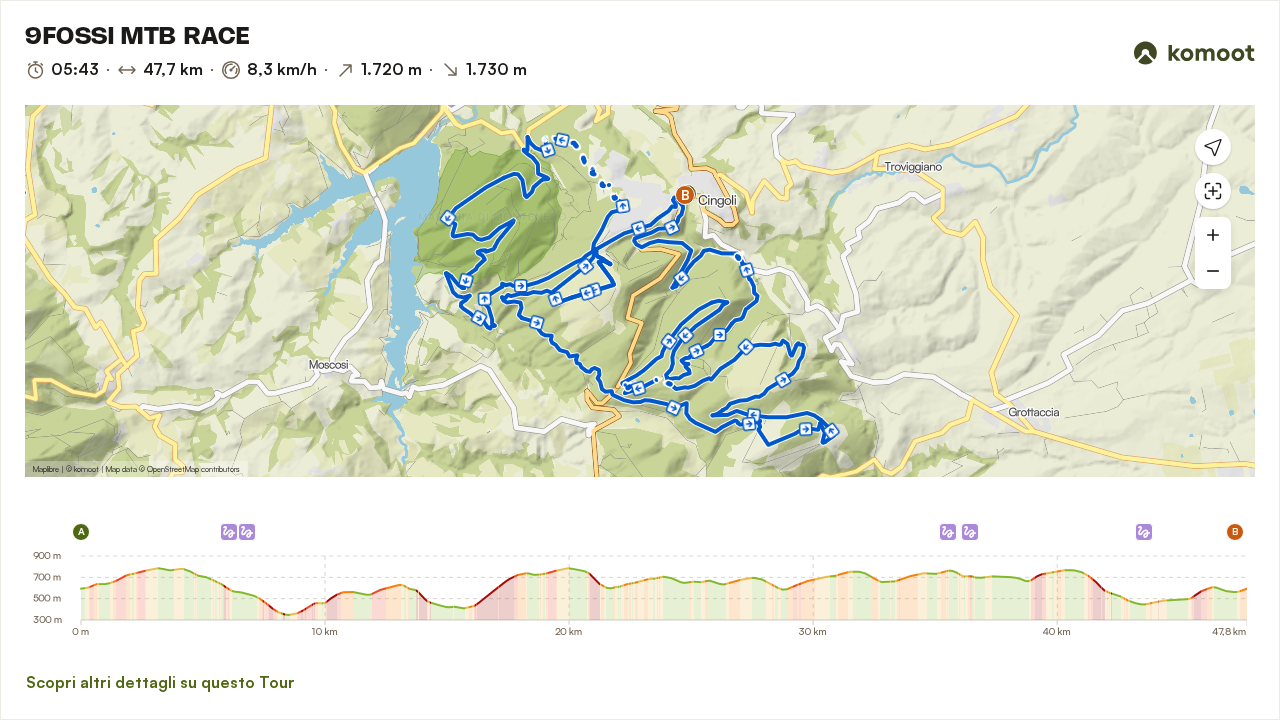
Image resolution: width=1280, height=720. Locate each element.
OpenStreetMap (173, 469)
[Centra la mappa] (1213, 191)
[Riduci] (1213, 271)
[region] (640, 291)
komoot (86, 469)
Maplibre (46, 469)
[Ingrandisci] (1213, 235)
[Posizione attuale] (1213, 147)
